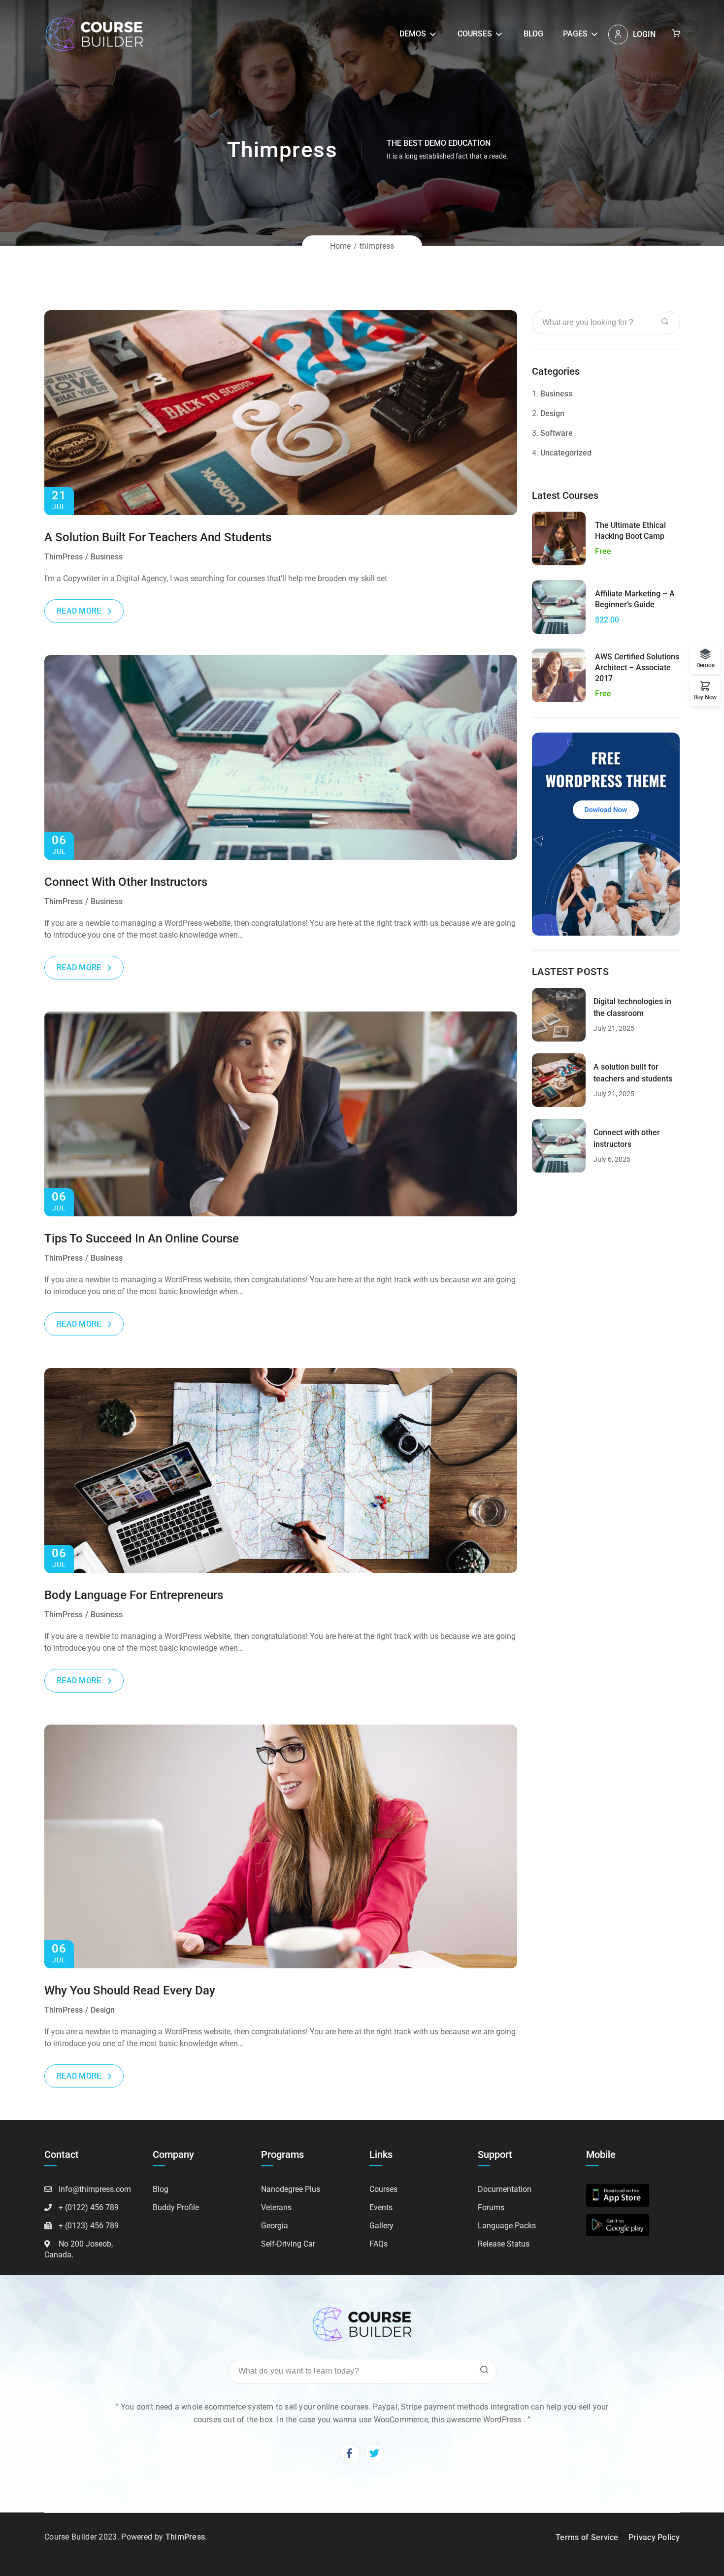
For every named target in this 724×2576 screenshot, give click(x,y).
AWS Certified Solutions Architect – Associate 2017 (637, 668)
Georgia (275, 2226)
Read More (79, 611)
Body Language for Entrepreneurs (134, 1595)
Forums (491, 2207)
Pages (575, 34)
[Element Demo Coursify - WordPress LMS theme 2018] (94, 34)
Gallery (381, 2226)
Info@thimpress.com (95, 2189)
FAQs (378, 2244)
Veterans (276, 2207)
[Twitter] (374, 2453)
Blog (533, 34)
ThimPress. (186, 2537)
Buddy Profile (176, 2207)
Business (107, 557)
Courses (475, 34)
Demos (413, 34)
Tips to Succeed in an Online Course (142, 1239)
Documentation (505, 2189)
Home (340, 246)
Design (103, 2010)
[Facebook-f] (350, 2453)
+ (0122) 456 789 (89, 2207)
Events (381, 2207)
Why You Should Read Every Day (130, 1990)
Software (557, 433)
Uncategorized (566, 453)
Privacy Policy (654, 2537)
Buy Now (705, 697)
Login (644, 34)
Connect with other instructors (126, 882)
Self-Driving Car (288, 2244)
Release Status (504, 2244)
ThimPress (64, 557)
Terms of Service (587, 2537)
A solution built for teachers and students (158, 537)
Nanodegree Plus (291, 2189)
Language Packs (507, 2226)
